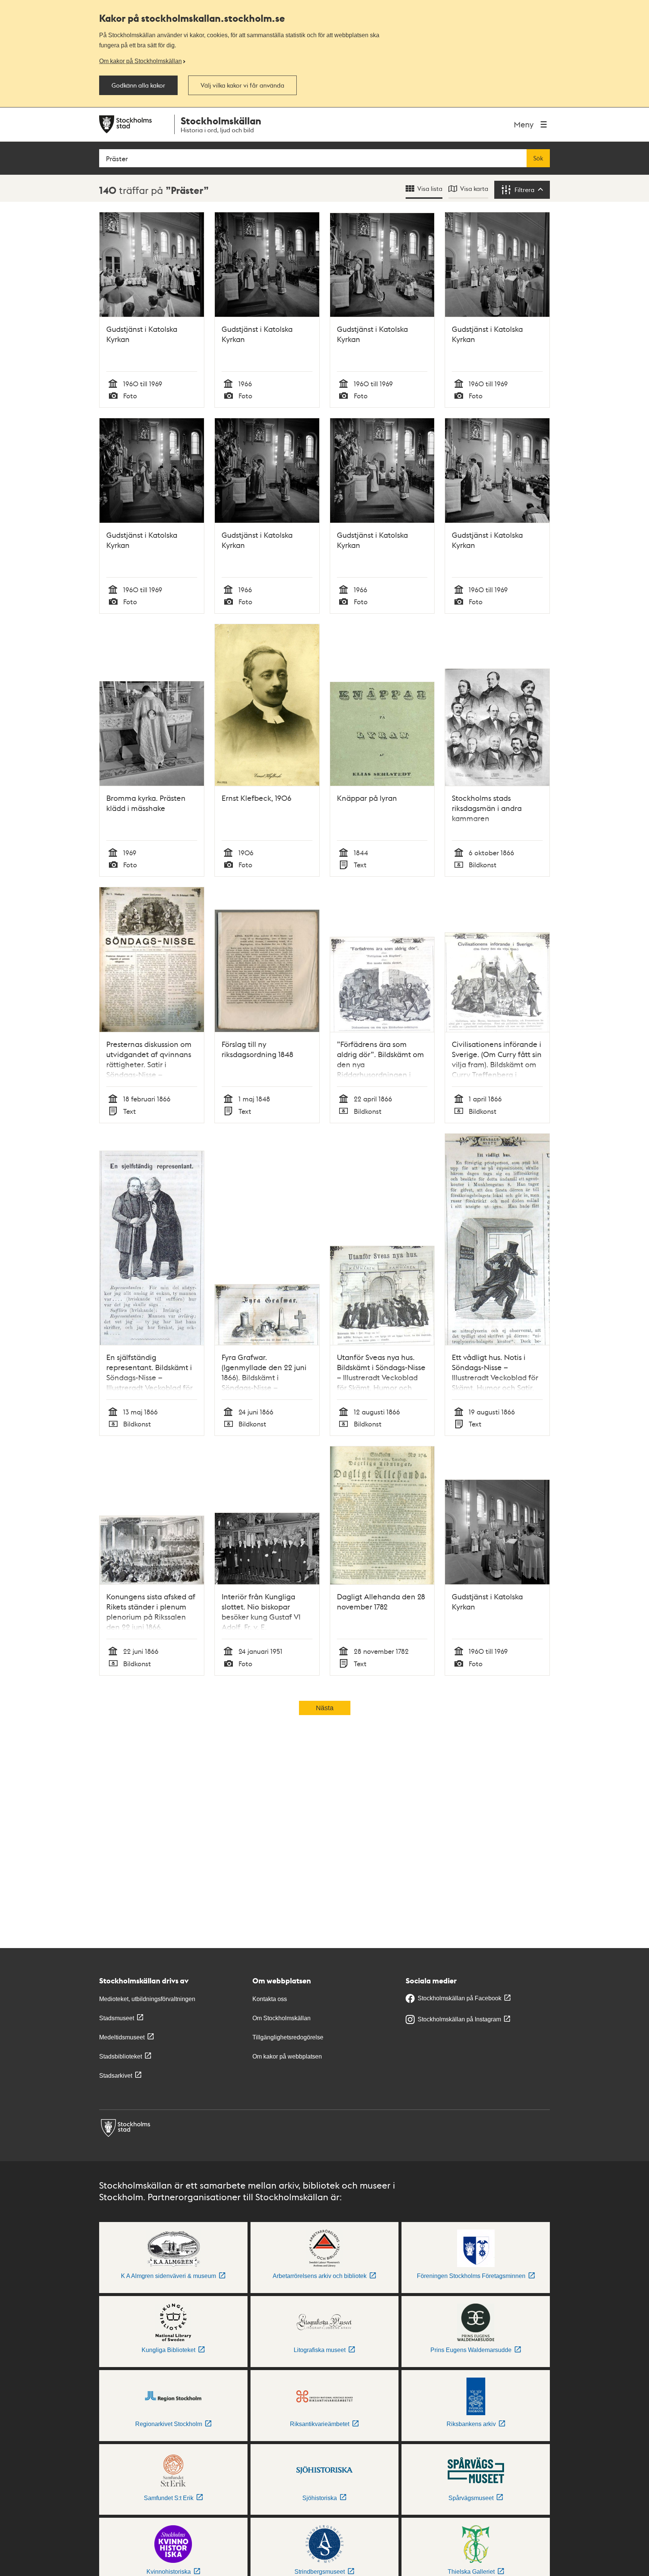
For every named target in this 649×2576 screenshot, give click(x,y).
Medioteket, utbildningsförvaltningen (147, 1999)
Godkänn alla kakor (138, 85)
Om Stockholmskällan (281, 2018)
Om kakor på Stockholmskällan (140, 61)
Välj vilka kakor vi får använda (242, 85)
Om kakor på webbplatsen (287, 2056)
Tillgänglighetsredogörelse (288, 2037)
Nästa (325, 1708)
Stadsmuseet (117, 2018)
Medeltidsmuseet (122, 2037)
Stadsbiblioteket (121, 2056)
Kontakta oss (270, 1999)
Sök (538, 158)
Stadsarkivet (116, 2076)
